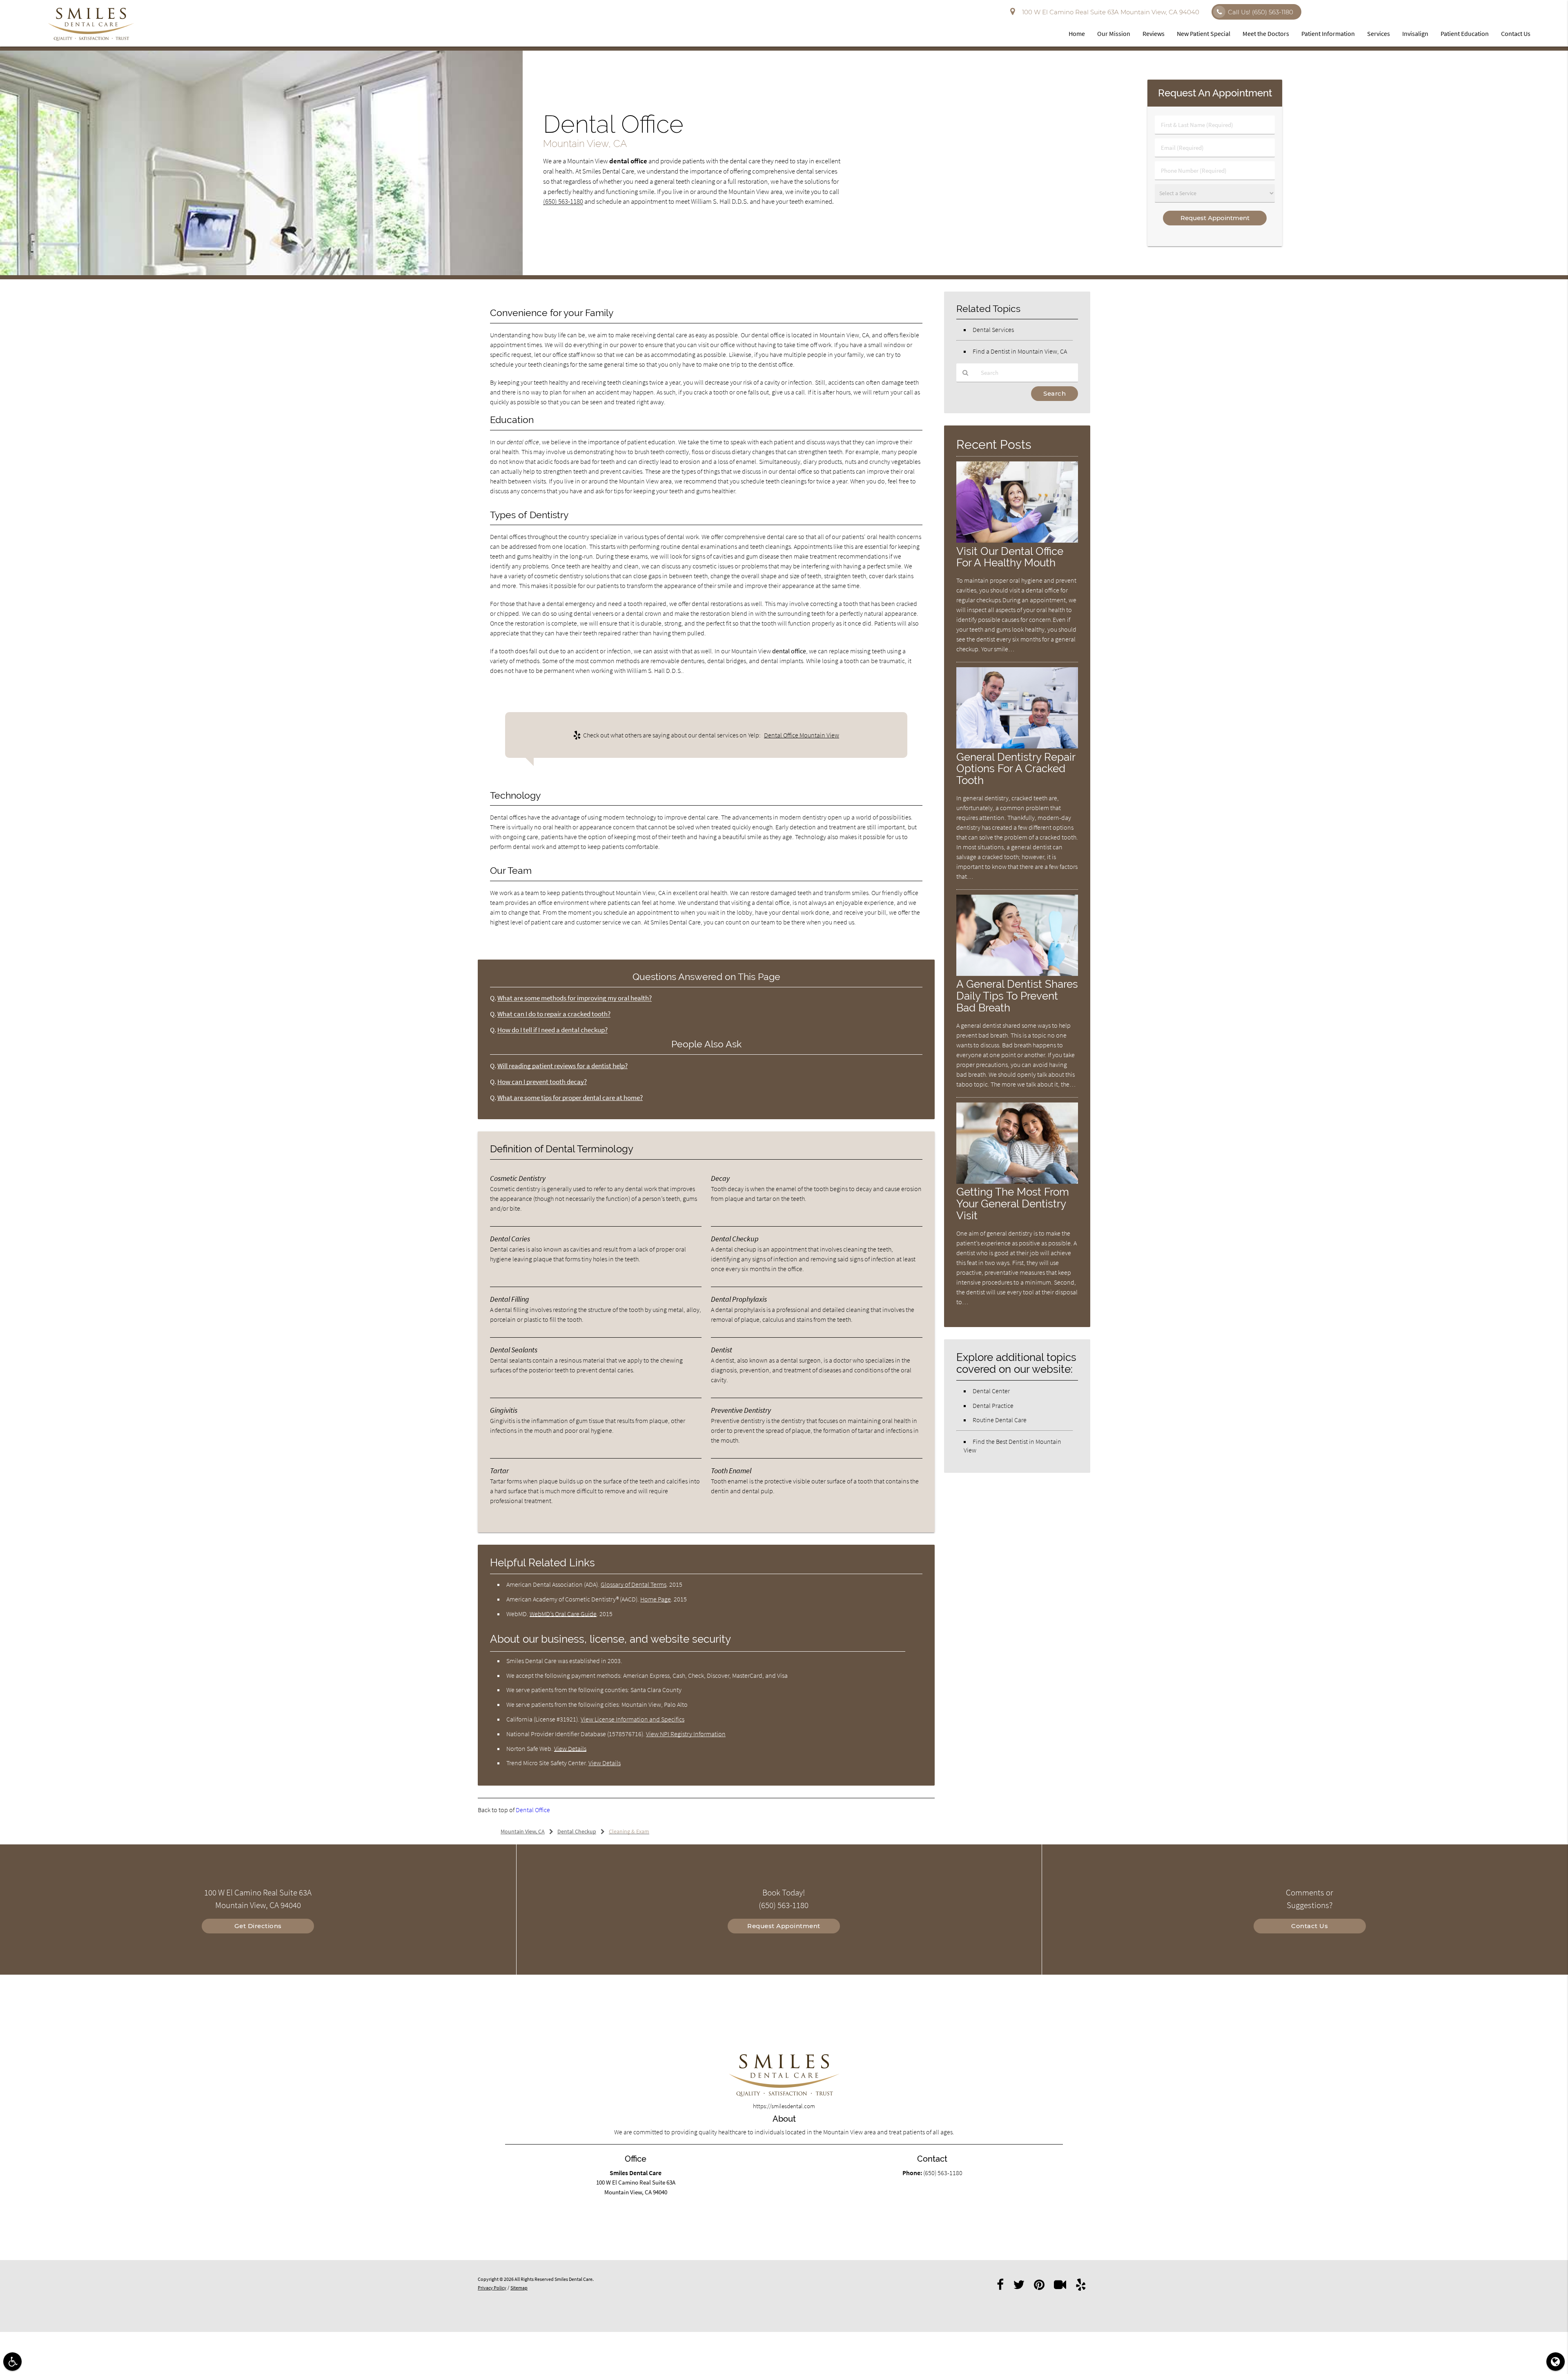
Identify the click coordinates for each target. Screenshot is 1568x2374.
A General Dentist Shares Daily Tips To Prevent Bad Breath (1017, 996)
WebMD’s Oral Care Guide (563, 1614)
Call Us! (1261, 12)
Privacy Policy (492, 2288)
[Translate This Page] (1556, 2362)
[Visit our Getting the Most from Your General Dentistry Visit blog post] (1017, 1181)
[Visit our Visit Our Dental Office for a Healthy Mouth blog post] (1017, 540)
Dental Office (533, 1810)
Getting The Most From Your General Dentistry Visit (1013, 1204)
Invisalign (1415, 33)
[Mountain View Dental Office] (261, 273)
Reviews (1154, 33)
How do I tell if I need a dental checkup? (552, 1030)
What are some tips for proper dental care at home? (570, 1098)
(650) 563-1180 (563, 202)
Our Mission (1114, 33)
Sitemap (519, 2288)
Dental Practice (993, 1405)
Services (1379, 33)
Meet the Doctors (1266, 33)
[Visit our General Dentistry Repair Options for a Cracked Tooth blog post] (1017, 746)
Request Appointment (784, 1926)
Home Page (656, 1599)
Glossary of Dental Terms (634, 1584)
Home (1077, 33)
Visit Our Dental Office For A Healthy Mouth (1010, 557)
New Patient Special (1204, 33)
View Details (570, 1748)
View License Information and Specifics (633, 1719)
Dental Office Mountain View (802, 735)
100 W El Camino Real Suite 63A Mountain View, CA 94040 (1109, 12)
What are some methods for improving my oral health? (575, 998)
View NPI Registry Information (686, 1734)
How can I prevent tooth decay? (542, 1082)
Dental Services (993, 330)
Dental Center (991, 1391)
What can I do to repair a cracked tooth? (554, 1014)
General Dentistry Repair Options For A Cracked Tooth (1016, 769)
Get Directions (258, 1926)
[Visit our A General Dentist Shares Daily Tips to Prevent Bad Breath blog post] (1017, 974)
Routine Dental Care (1000, 1420)
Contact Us (1516, 33)
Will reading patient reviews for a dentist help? (562, 1066)
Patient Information (1328, 33)
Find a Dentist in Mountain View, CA (1020, 351)
